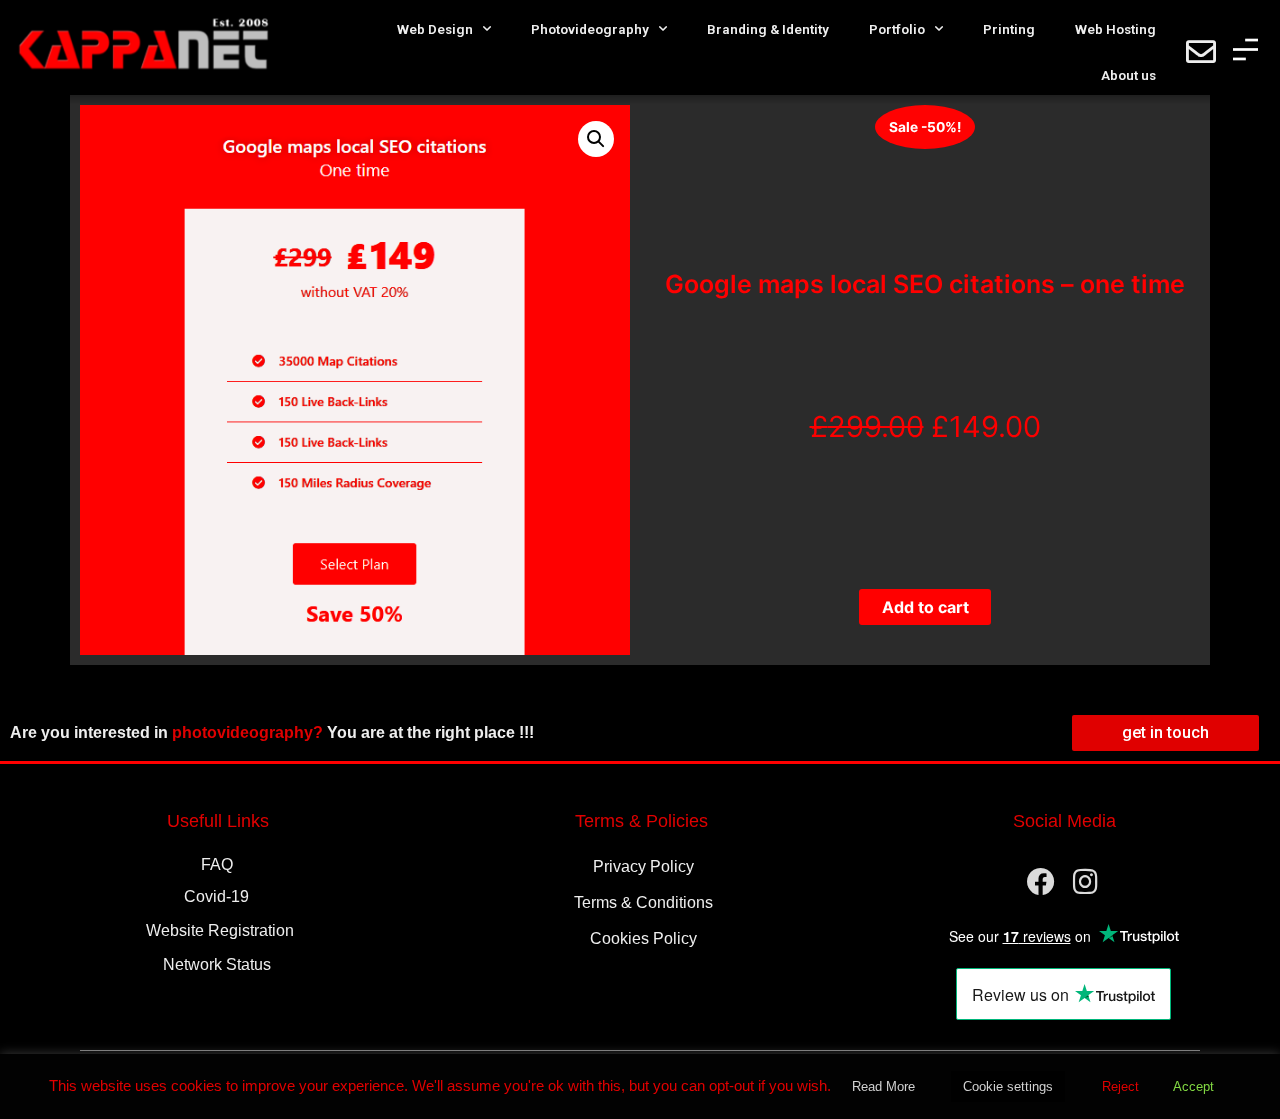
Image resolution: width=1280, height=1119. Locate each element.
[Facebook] (1041, 881)
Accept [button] (1193, 1086)
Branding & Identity (768, 29)
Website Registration (220, 930)
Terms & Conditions (643, 902)
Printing (1009, 29)
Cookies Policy (643, 938)
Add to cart (925, 607)
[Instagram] (1085, 881)
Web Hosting (1115, 29)
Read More (883, 1086)
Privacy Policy (643, 866)
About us (1128, 75)
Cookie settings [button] (1008, 1086)
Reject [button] (1120, 1086)
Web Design (435, 29)
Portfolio (897, 29)
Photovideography (590, 29)
